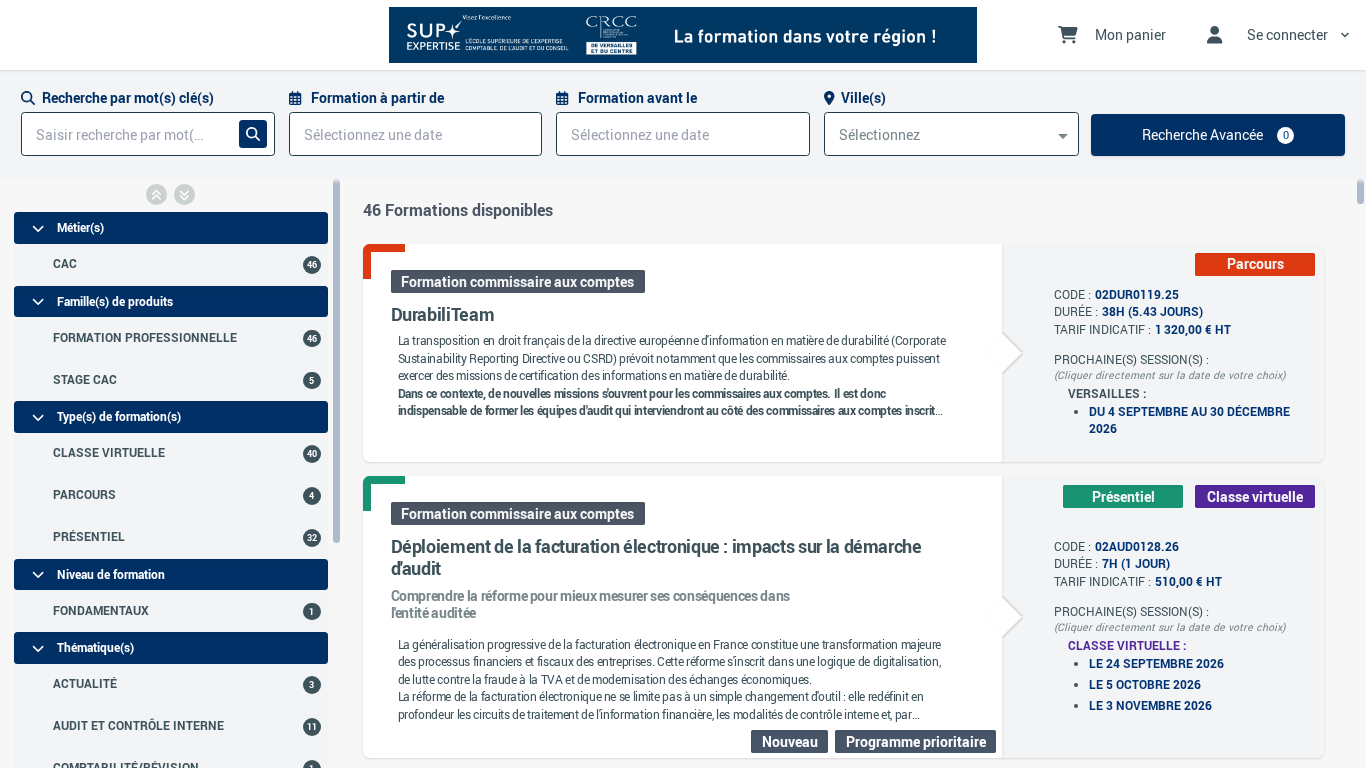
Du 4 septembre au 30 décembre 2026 (1189, 420)
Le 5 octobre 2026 (1145, 684)
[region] (171, 472)
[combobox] (952, 134)
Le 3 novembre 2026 (1150, 705)
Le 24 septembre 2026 (1156, 663)
